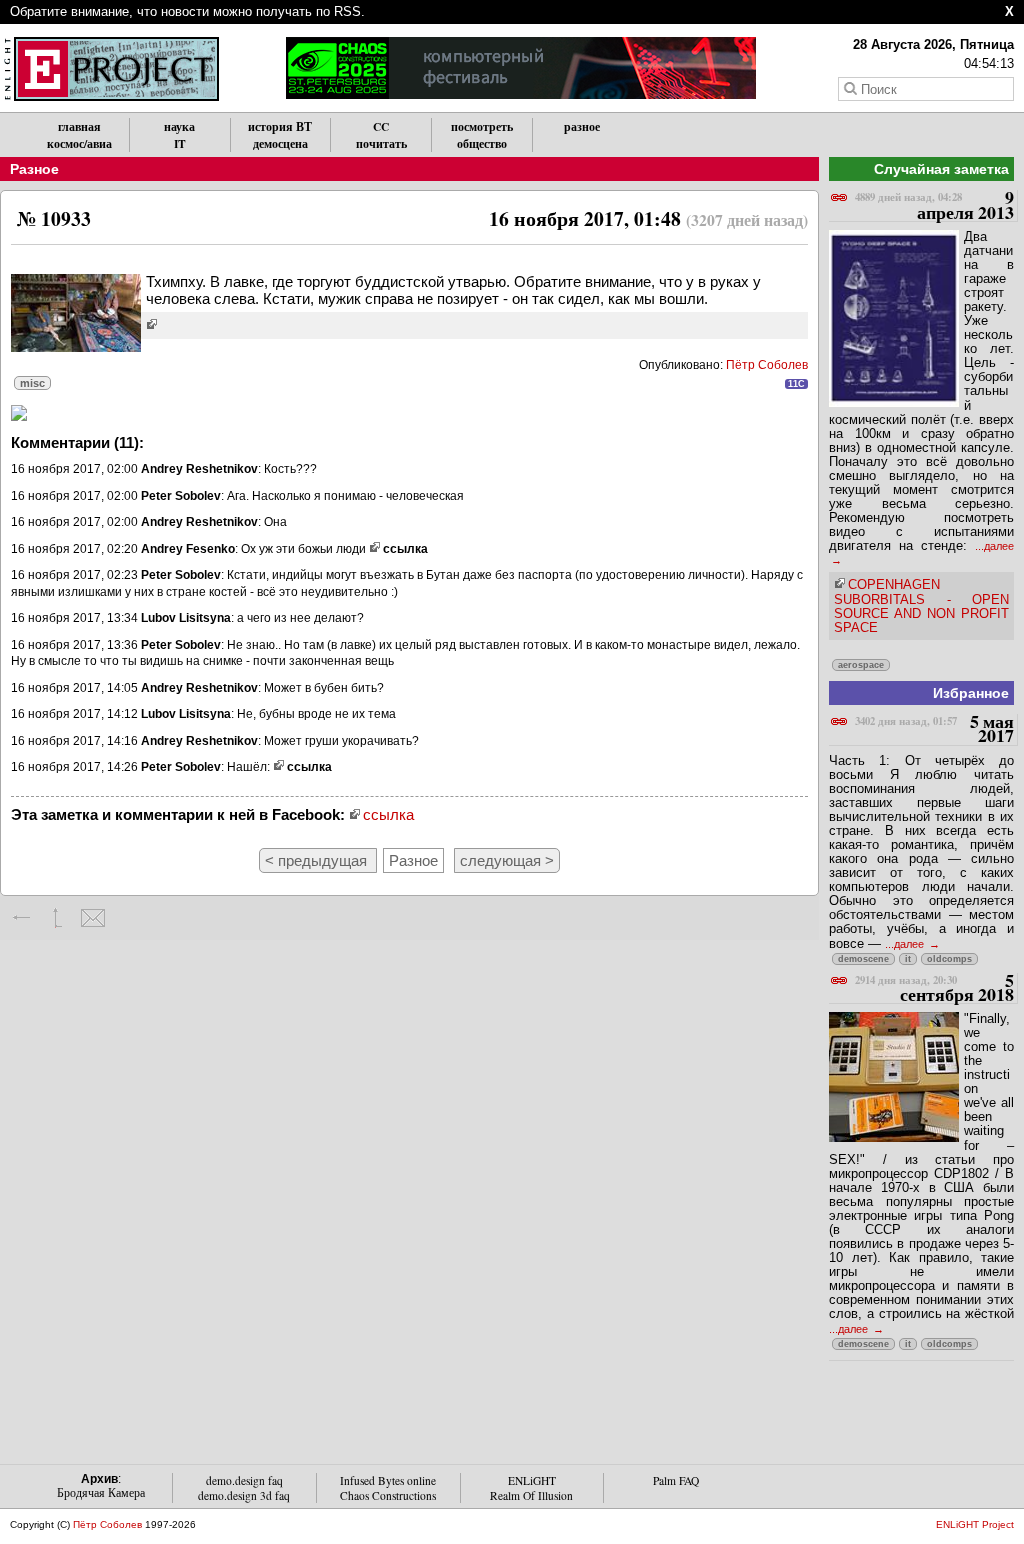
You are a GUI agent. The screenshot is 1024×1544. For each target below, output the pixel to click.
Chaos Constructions (388, 1495)
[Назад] (22, 918)
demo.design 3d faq (244, 1495)
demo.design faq (244, 1480)
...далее (906, 944)
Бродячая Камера (101, 1492)
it (908, 959)
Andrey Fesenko (188, 549)
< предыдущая (318, 860)
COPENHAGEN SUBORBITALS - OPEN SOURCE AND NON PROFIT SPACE (921, 605)
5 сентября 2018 (934, 988)
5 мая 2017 (934, 729)
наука (179, 126)
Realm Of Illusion (531, 1495)
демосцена (280, 143)
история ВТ (280, 126)
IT (180, 143)
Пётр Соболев (767, 365)
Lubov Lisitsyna (186, 618)
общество (482, 143)
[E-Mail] (92, 918)
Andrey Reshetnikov (199, 469)
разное (582, 126)
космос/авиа (79, 143)
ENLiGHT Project (975, 1524)
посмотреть (482, 126)
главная (79, 126)
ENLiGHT (532, 1480)
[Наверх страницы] (57, 918)
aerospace (861, 665)
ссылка (405, 549)
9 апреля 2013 (934, 205)
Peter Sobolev (181, 496)
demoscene (863, 959)
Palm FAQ (676, 1480)
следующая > (507, 860)
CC (381, 126)
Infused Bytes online (388, 1480)
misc (32, 383)
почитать (381, 143)
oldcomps (949, 959)
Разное (34, 169)
